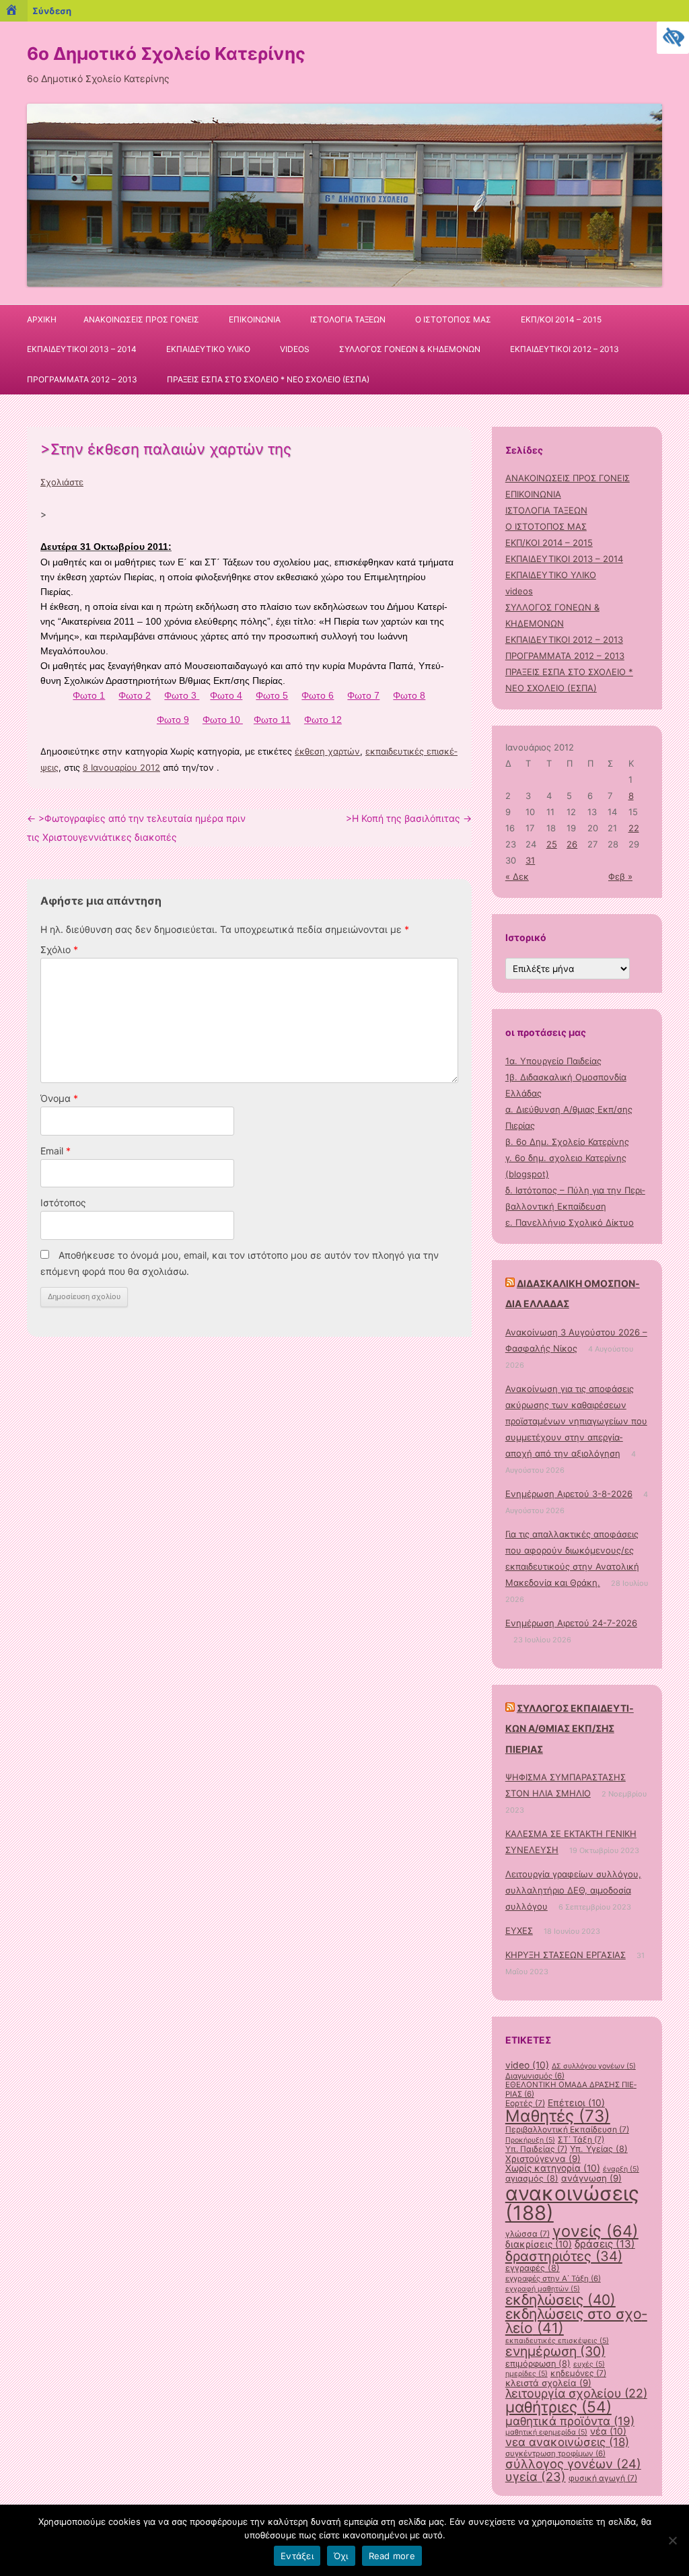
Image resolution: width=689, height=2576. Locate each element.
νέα (608, 2431)
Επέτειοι (576, 2103)
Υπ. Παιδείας (536, 2149)
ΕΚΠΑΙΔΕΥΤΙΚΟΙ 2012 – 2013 (565, 349)
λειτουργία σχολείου (576, 2393)
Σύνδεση (52, 11)
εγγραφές (533, 2268)
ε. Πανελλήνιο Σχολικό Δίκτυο (570, 1222)
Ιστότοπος (63, 1203)
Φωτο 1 (89, 695)
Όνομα (59, 1098)
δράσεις (605, 2244)
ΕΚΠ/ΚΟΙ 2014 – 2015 (561, 319)
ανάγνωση (591, 2178)
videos (295, 349)
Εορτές (525, 2103)
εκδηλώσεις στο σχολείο (576, 2321)
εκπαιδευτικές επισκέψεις (557, 2341)
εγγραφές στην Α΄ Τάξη (553, 2278)
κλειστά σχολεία (548, 2383)
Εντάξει (297, 2556)
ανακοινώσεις (572, 2203)
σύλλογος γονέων (573, 2464)
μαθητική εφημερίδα (546, 2432)
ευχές (589, 2364)
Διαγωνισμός (535, 2076)
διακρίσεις (539, 2244)
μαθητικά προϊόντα (570, 2421)
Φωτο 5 (272, 695)
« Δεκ (517, 876)
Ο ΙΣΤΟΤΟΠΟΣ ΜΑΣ (453, 319)
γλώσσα (528, 2234)
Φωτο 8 (409, 695)
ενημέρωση (555, 2351)
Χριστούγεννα (543, 2159)
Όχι (341, 2556)
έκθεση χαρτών (327, 751)
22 (634, 828)
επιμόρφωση (538, 2364)
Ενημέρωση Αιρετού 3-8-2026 (569, 1494)
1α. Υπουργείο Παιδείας (553, 1061)
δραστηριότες (564, 2256)
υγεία (536, 2476)
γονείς (595, 2231)
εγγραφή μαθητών (543, 2289)
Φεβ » (620, 876)
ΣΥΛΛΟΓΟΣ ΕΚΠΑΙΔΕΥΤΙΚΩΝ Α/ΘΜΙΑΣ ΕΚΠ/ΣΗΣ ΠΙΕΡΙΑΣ (570, 1729)
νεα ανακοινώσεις (567, 2442)
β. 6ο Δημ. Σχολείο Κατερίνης (567, 1142)
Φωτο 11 (272, 720)
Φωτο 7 (363, 695)
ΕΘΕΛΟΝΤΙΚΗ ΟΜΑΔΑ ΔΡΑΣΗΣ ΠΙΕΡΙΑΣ (571, 2089)
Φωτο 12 (323, 720)
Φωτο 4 (226, 695)
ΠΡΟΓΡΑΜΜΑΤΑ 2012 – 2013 (82, 379)
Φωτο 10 (223, 720)
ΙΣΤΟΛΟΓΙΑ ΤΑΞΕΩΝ (348, 319)
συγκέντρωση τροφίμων (555, 2453)
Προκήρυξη (530, 2140)
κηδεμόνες (578, 2373)
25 (552, 844)
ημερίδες (527, 2374)
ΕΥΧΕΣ (519, 1930)
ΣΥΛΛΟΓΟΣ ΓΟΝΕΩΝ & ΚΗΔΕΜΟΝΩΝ (410, 349)
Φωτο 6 (318, 695)
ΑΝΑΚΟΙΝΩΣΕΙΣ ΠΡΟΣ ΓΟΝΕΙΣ (141, 319)
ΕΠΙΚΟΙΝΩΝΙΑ (255, 319)
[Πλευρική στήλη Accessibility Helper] (673, 38)
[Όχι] (672, 2540)
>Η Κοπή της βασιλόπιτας (409, 818)
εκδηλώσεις (560, 2300)
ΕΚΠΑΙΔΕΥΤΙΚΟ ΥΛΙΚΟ (208, 349)
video (527, 2065)
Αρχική (42, 319)
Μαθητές (558, 2116)
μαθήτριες (558, 2407)
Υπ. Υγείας (599, 2149)
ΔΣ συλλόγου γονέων (594, 2066)
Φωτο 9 (173, 720)
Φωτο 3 (182, 695)
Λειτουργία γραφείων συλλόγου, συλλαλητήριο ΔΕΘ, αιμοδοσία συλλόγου (573, 1890)
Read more (392, 2556)
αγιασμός (532, 2179)
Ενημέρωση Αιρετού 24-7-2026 (571, 1623)
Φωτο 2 (135, 695)
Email (56, 1151)
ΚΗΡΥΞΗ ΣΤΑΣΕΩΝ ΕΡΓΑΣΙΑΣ (566, 1955)
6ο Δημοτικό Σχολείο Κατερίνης (166, 54)
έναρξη (621, 2169)
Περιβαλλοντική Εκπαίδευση (567, 2129)
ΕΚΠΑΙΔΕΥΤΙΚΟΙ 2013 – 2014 (82, 349)
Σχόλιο (59, 949)
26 (572, 844)
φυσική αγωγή (603, 2478)
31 (530, 860)
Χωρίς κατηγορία (553, 2168)
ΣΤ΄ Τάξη (581, 2139)
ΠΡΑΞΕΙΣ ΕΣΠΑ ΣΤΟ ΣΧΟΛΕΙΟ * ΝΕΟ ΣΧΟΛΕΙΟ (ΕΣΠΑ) (268, 379)
